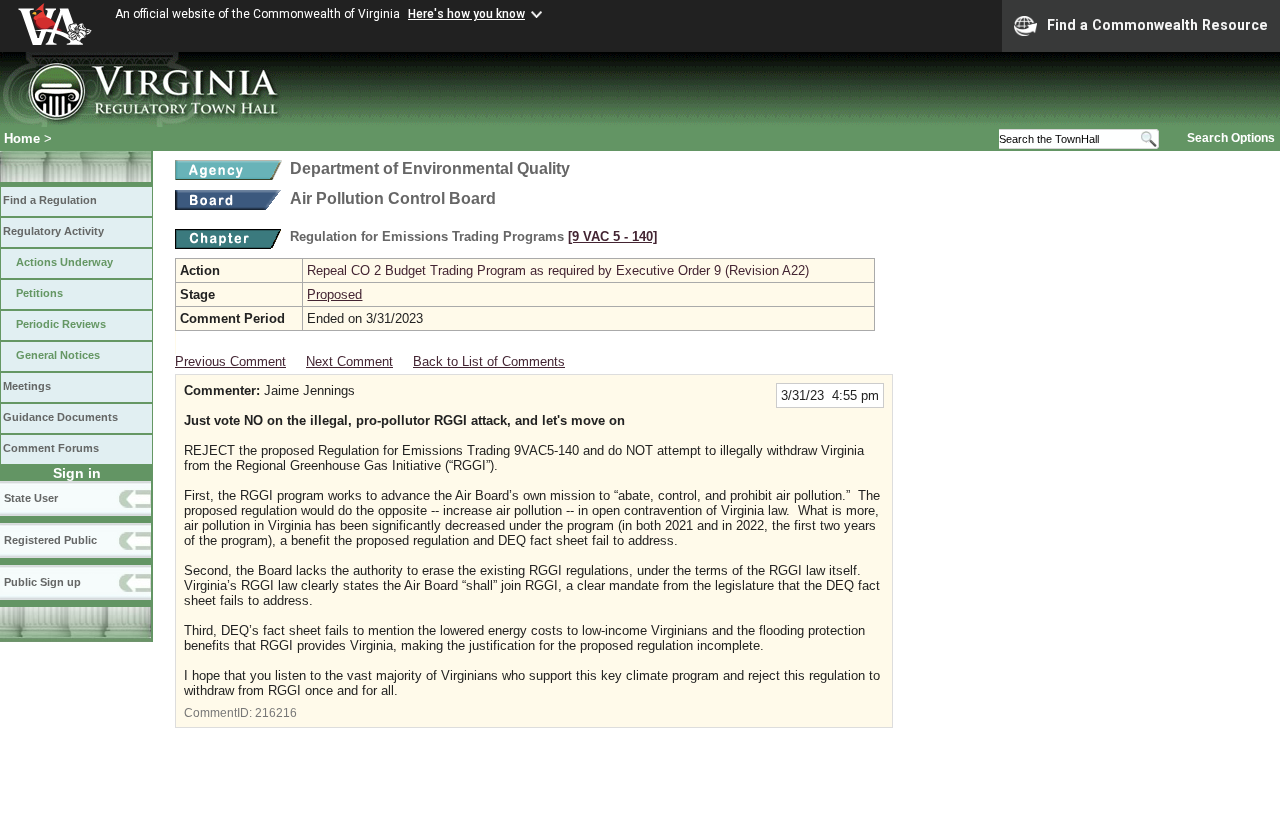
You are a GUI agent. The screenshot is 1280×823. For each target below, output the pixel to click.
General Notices (58, 355)
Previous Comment (230, 361)
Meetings (27, 386)
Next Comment (349, 361)
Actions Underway (64, 262)
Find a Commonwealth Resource (1157, 25)
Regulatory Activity (53, 231)
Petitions (39, 293)
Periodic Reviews (61, 324)
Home (22, 138)
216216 (276, 713)
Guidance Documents (60, 417)
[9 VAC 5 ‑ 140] (612, 236)
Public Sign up (42, 582)
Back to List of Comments (489, 361)
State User (31, 498)
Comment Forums (51, 448)
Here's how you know (466, 14)
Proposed (334, 294)
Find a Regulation (50, 200)
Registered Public (50, 540)
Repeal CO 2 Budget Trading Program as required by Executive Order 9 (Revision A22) (558, 270)
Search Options (1231, 138)
